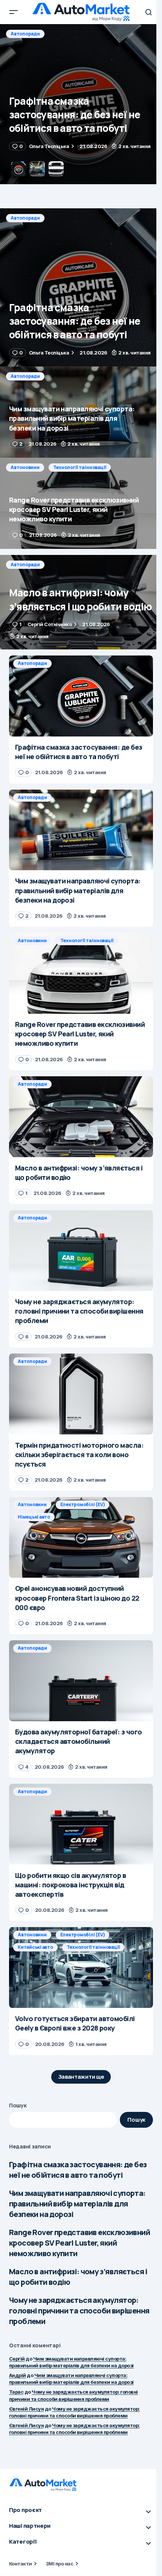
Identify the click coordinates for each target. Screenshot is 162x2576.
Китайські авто (35, 1947)
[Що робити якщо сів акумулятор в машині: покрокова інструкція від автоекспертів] (81, 1824)
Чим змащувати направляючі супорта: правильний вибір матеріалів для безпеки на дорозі (77, 2204)
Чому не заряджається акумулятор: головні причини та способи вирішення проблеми (79, 2311)
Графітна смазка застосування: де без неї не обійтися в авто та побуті (78, 2170)
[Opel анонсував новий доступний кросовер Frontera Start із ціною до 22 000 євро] (81, 1537)
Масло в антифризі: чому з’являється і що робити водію (78, 2277)
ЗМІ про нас (59, 2564)
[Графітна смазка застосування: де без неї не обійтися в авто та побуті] (81, 287)
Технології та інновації (80, 467)
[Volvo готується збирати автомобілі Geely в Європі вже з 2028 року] (81, 1967)
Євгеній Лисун (26, 2409)
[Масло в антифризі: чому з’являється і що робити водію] (81, 602)
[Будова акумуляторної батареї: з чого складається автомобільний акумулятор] (81, 1681)
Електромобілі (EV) (83, 1504)
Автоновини (25, 467)
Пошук (18, 2105)
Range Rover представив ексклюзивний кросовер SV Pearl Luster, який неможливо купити (79, 2243)
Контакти (21, 2564)
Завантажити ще (81, 2077)
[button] (14, 12)
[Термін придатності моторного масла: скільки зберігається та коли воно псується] (81, 1394)
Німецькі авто (34, 1517)
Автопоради (25, 34)
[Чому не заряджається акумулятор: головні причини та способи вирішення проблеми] (81, 1251)
